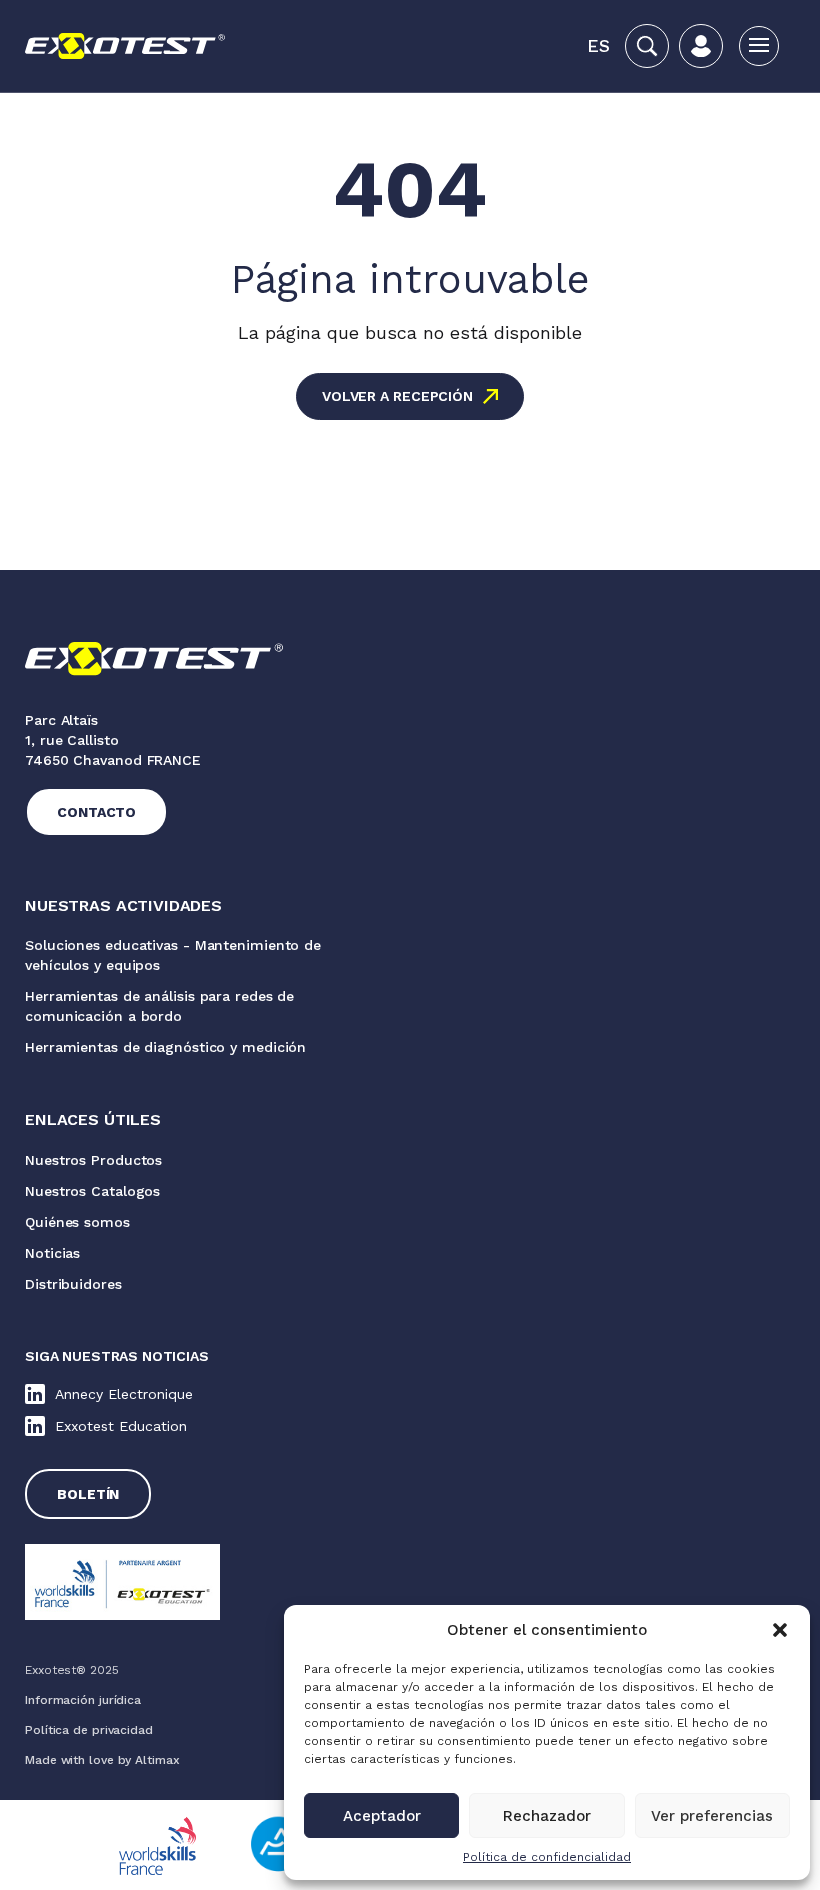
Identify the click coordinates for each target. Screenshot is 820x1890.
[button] (780, 1630)
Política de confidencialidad (547, 1857)
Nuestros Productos (93, 1160)
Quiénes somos (77, 1222)
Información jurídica (83, 1700)
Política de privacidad (89, 1730)
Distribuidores (73, 1284)
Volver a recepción (397, 396)
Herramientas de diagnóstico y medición (165, 1047)
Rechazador (547, 1816)
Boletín (88, 1494)
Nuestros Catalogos (92, 1191)
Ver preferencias (712, 1816)
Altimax (157, 1760)
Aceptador (382, 1816)
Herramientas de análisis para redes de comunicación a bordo (159, 1006)
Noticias (52, 1253)
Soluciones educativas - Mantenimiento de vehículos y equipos (173, 955)
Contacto (96, 812)
